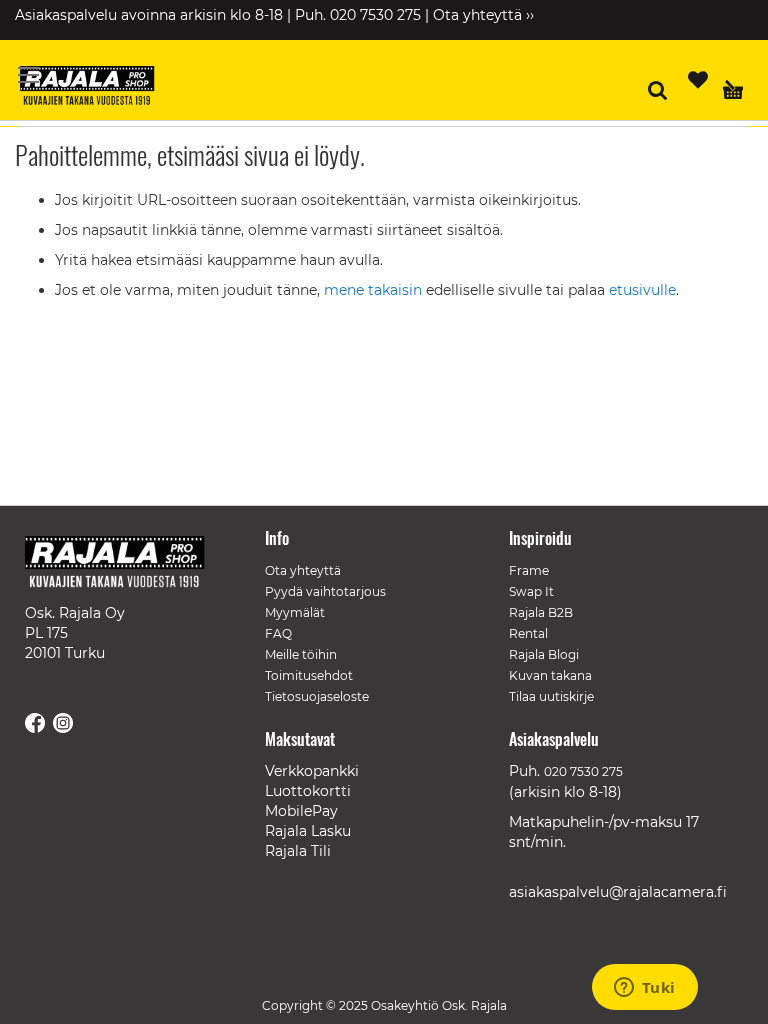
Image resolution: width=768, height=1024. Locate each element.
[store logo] (95, 88)
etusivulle (642, 290)
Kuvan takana (550, 675)
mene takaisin (375, 290)
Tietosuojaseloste (317, 696)
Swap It (531, 591)
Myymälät (295, 612)
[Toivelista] (698, 80)
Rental (528, 633)
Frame (529, 570)
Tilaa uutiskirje (551, 696)
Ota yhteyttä (303, 570)
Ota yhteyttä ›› (483, 15)
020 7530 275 (583, 771)
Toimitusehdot (309, 675)
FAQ (278, 633)
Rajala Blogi (544, 654)
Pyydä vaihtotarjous (325, 591)
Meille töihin (301, 654)
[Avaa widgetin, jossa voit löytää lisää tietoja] (644, 989)
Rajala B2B (541, 612)
